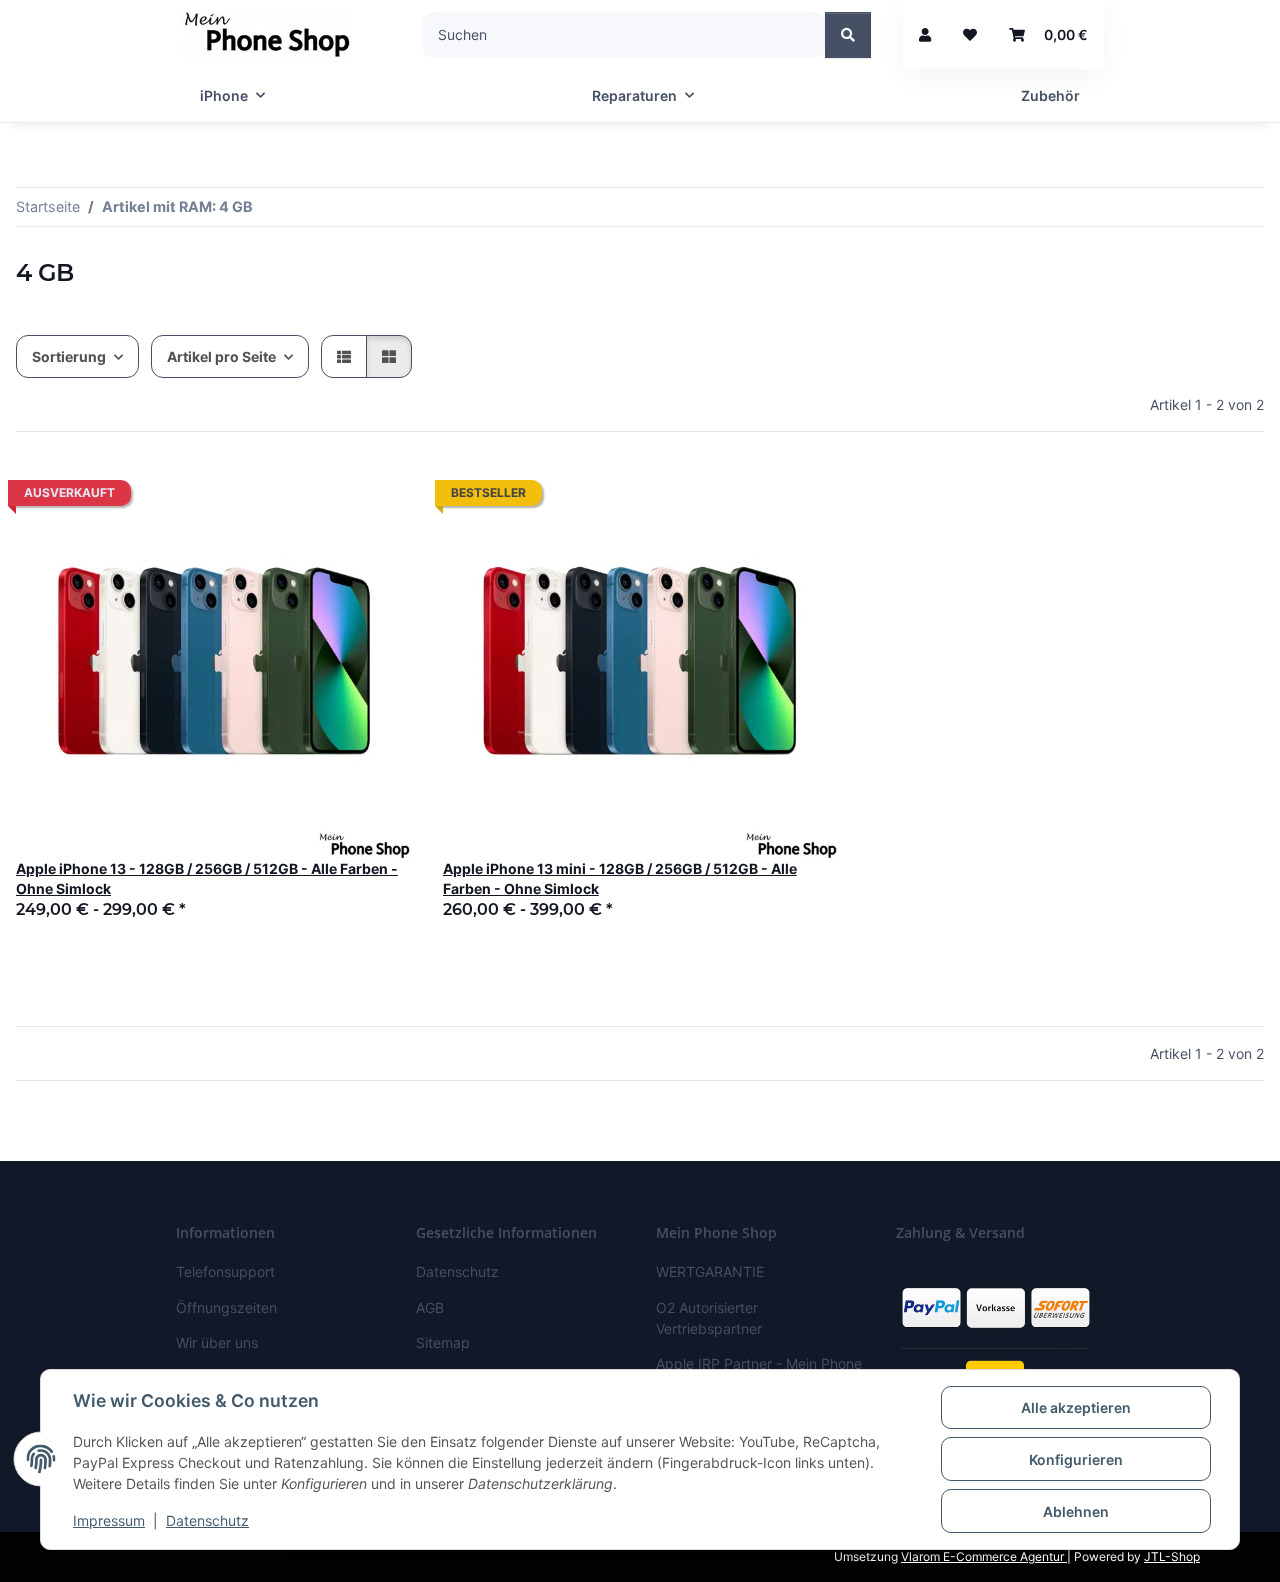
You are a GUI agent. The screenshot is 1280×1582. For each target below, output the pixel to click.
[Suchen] (848, 35)
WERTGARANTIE (710, 1271)
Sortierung (69, 356)
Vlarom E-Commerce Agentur (984, 1556)
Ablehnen (1076, 1511)
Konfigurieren (1076, 1459)
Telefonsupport (225, 1271)
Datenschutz (207, 1520)
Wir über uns (217, 1342)
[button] (925, 34)
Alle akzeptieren (1076, 1407)
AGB (430, 1307)
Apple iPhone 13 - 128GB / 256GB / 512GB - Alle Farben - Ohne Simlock (207, 878)
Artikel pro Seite (221, 356)
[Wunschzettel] (970, 34)
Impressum (109, 1520)
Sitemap (443, 1342)
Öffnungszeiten (226, 1307)
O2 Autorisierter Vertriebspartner (709, 1318)
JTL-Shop (1172, 1556)
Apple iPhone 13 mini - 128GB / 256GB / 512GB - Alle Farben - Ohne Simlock (620, 878)
